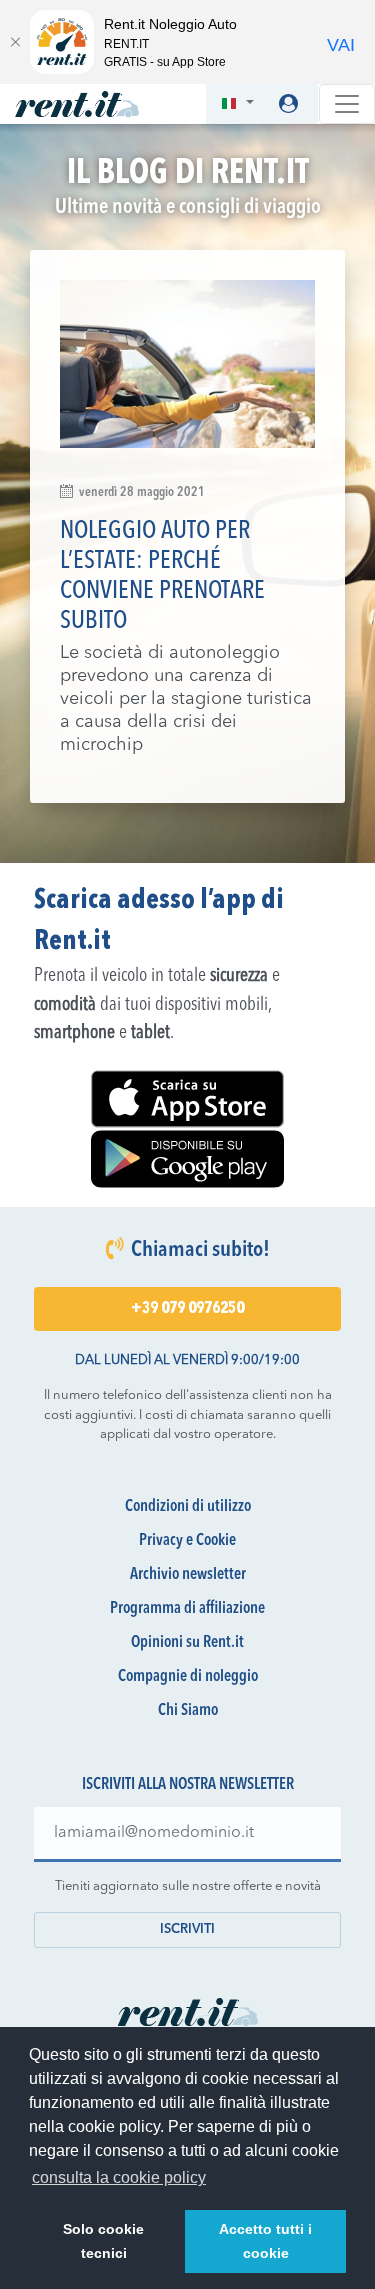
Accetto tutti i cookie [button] (265, 2241)
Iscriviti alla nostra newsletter (188, 1785)
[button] (237, 104)
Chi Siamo (188, 1711)
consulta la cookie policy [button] (119, 2177)
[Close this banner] (15, 42)
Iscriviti (187, 1929)
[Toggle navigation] (347, 104)
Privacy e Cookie (187, 1541)
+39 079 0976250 (187, 1309)
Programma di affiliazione (187, 1609)
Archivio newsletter (188, 1575)
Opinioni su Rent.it (187, 1643)
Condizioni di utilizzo (188, 1507)
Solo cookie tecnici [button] (103, 2241)
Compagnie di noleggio (188, 1677)
